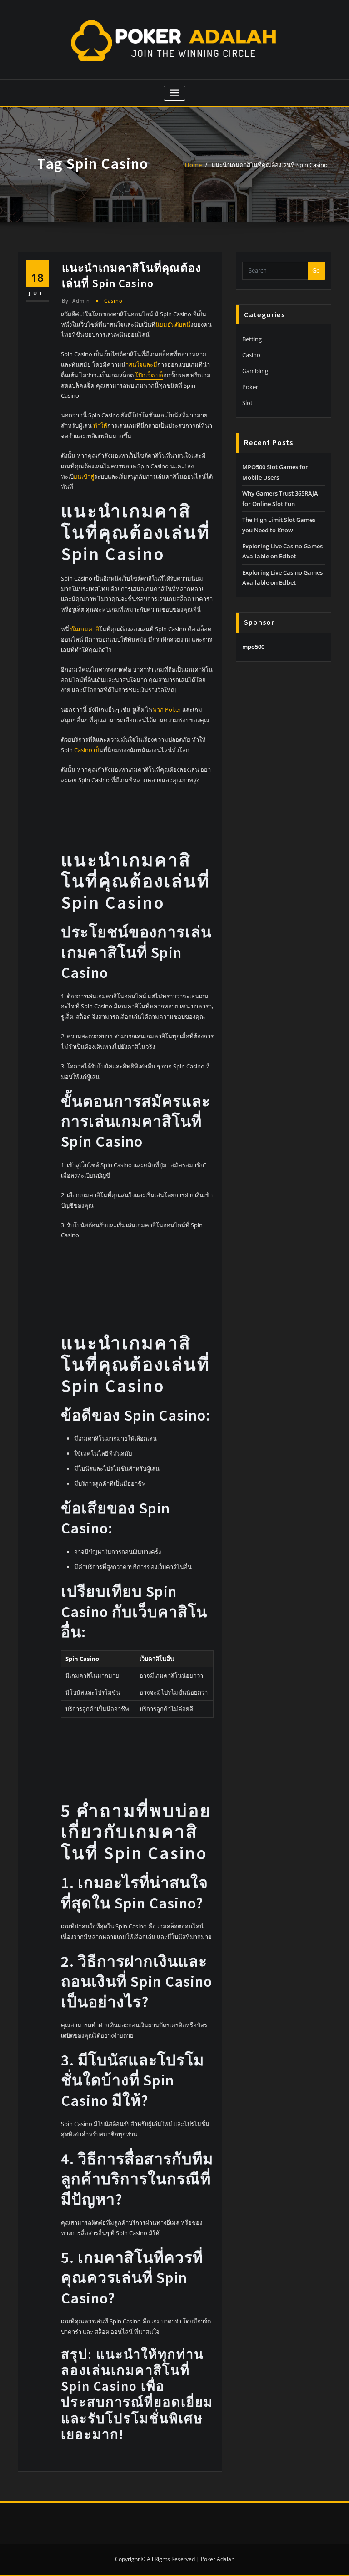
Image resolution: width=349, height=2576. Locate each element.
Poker (250, 387)
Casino (113, 301)
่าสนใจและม (141, 364)
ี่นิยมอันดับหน (173, 324)
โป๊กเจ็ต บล (149, 375)
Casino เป (86, 750)
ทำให (100, 425)
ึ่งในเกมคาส (84, 629)
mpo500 (253, 647)
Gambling (255, 371)
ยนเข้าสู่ (84, 476)
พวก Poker (167, 709)
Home (193, 165)
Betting (252, 339)
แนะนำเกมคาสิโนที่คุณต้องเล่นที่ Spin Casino (270, 165)
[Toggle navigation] (175, 93)
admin (76, 301)
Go (316, 270)
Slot (247, 403)
